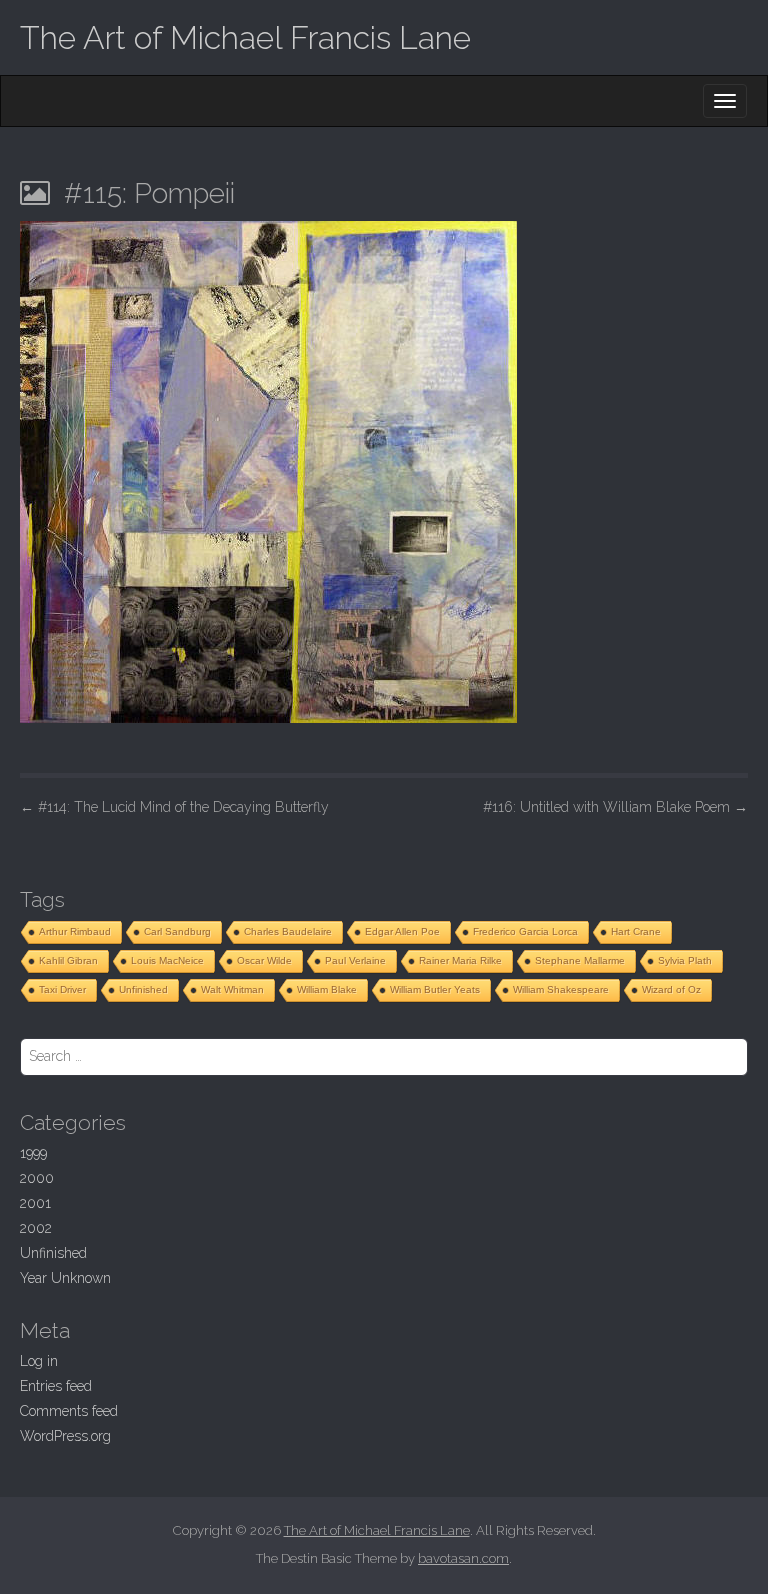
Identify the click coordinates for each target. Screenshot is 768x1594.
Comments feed (69, 1411)
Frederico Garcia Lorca (525, 931)
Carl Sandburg (177, 931)
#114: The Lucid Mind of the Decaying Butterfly (174, 807)
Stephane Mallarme (580, 960)
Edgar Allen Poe (402, 931)
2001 (35, 1203)
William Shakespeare (561, 989)
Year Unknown (65, 1278)
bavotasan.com (463, 1558)
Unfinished (143, 989)
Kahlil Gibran (68, 960)
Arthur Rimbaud (75, 931)
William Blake (327, 989)
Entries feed (56, 1386)
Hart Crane (636, 931)
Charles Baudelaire (288, 931)
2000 (37, 1178)
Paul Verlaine (355, 960)
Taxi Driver (62, 989)
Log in (39, 1361)
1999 (33, 1153)
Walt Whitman (232, 989)
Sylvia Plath (685, 960)
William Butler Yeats (435, 989)
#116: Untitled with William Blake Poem (615, 807)
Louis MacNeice (167, 960)
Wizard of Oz (671, 989)
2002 (36, 1228)
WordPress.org (65, 1436)
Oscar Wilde (264, 960)
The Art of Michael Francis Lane (245, 37)
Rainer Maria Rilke (460, 960)
